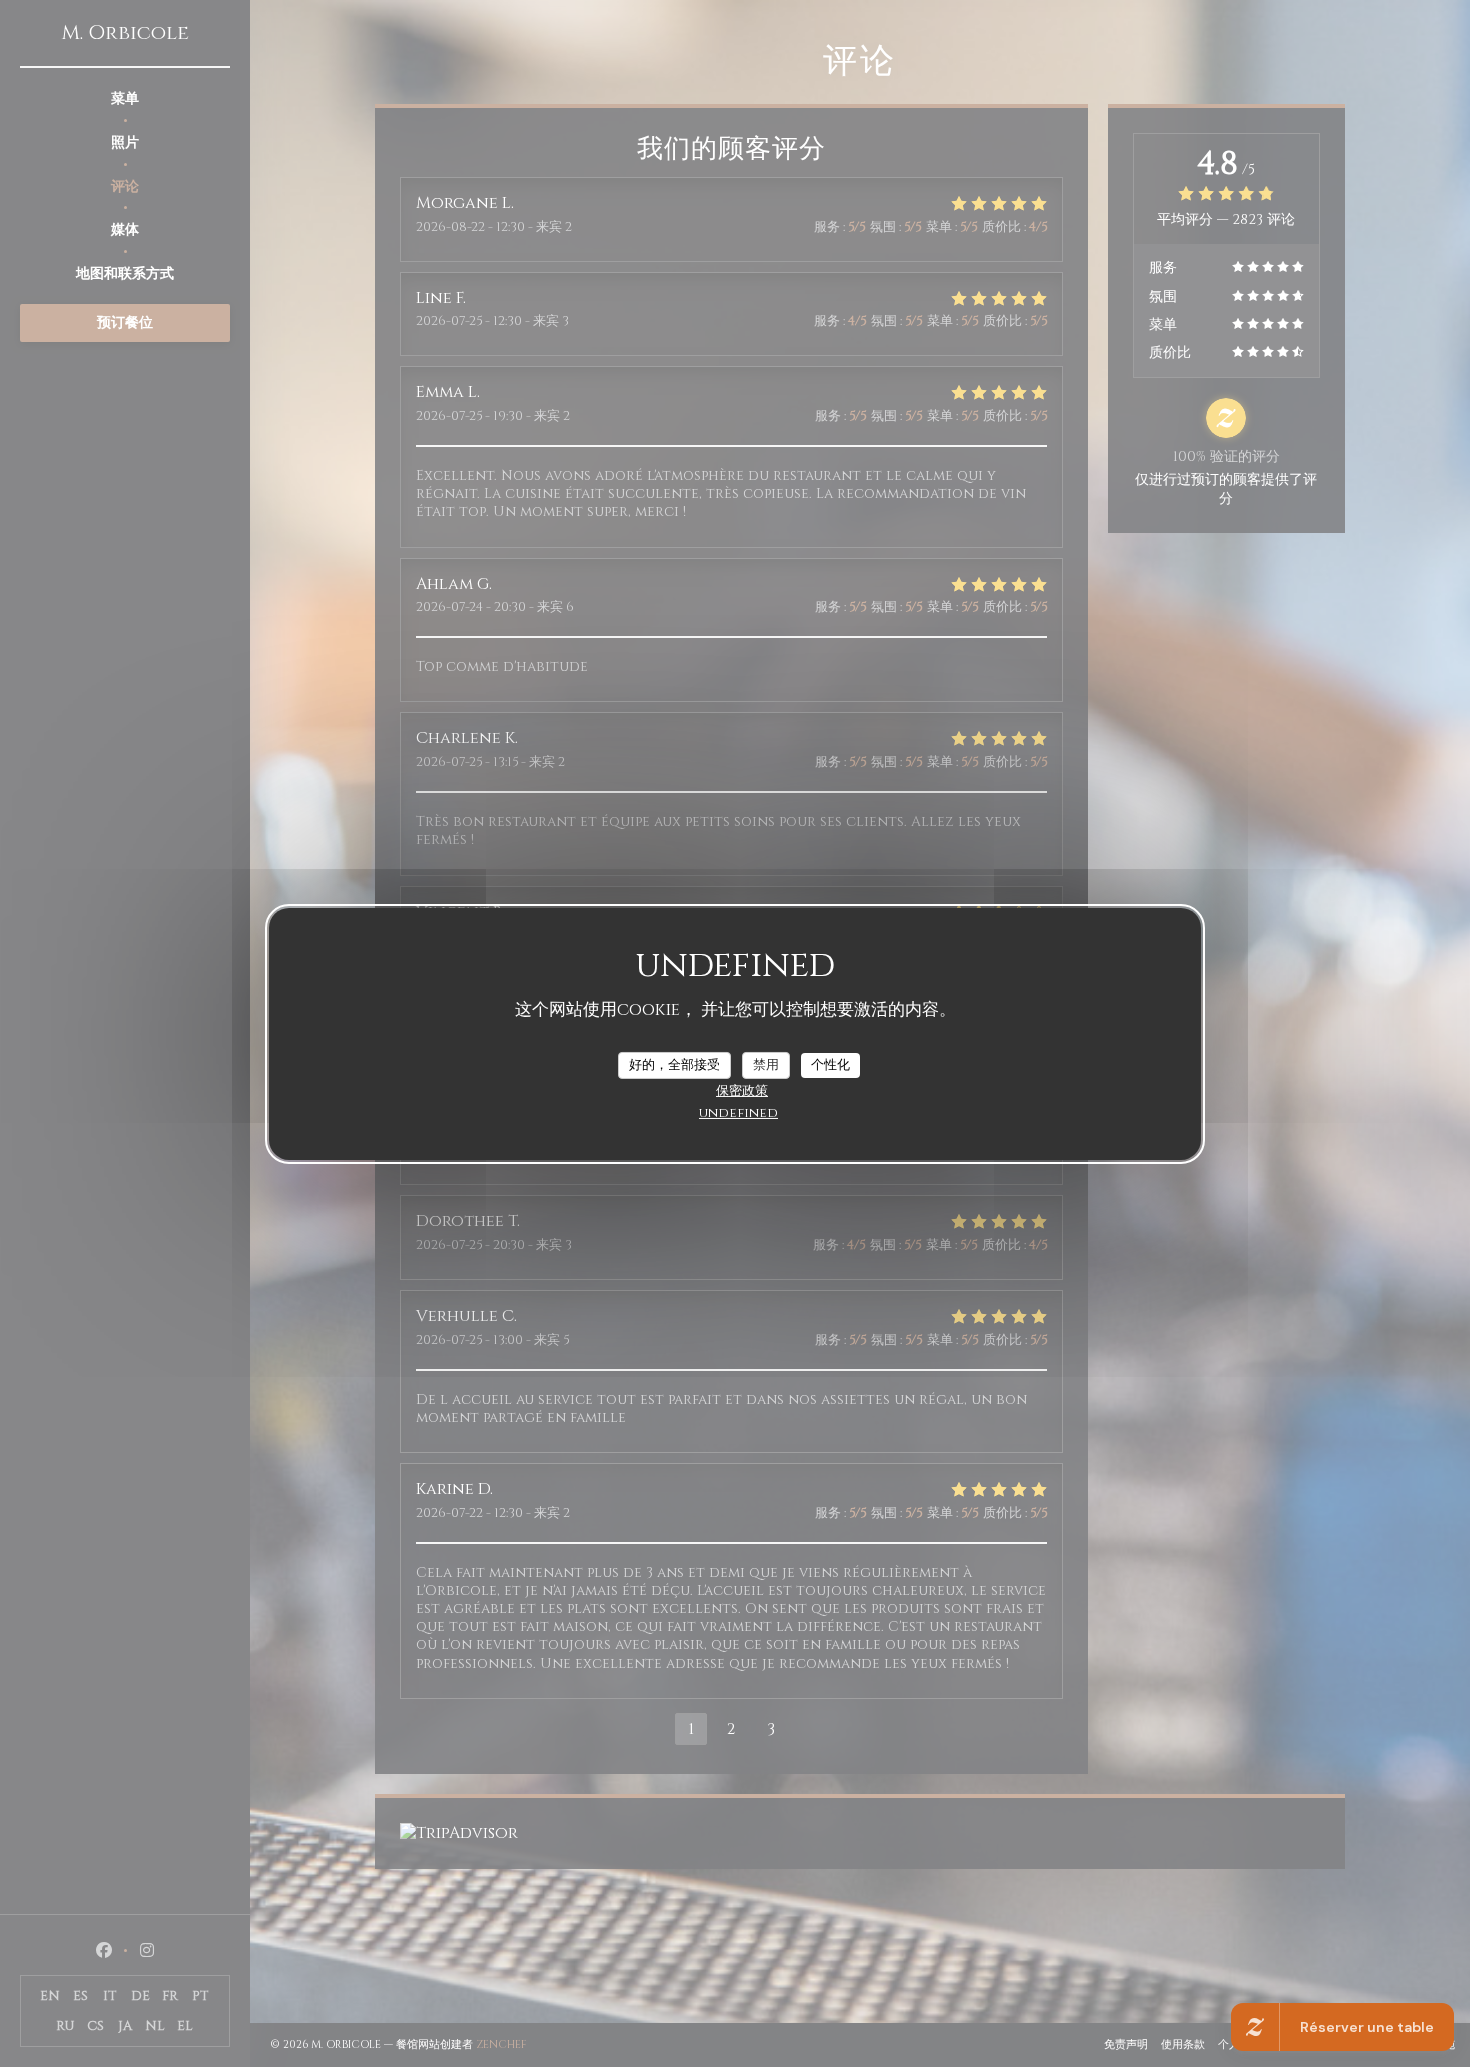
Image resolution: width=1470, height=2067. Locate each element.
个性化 (830, 1064)
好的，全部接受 (674, 1064)
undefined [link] (738, 1113)
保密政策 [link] (742, 1091)
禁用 (766, 1064)
